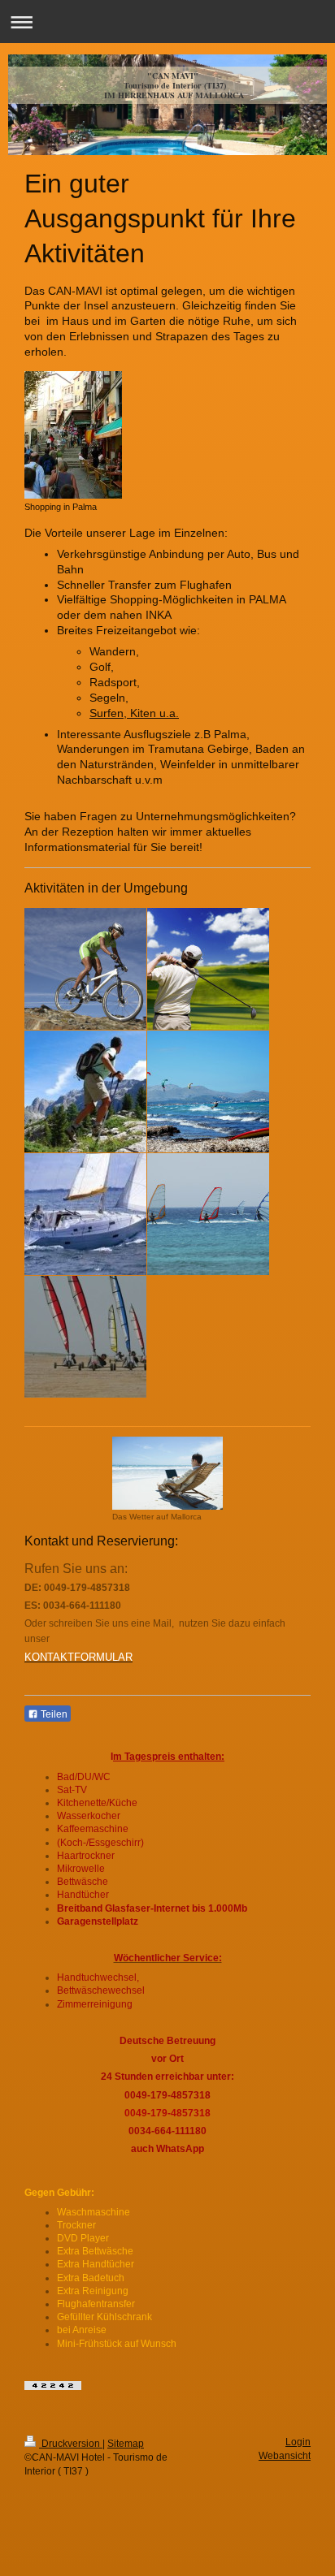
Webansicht (285, 2456)
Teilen (53, 1714)
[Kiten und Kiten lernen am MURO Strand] (208, 1091)
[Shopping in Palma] (73, 435)
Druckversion (71, 2444)
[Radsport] (85, 969)
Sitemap (126, 2444)
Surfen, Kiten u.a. (134, 713)
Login (298, 2442)
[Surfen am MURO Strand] (208, 1214)
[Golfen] (208, 969)
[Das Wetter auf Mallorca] (167, 1473)
